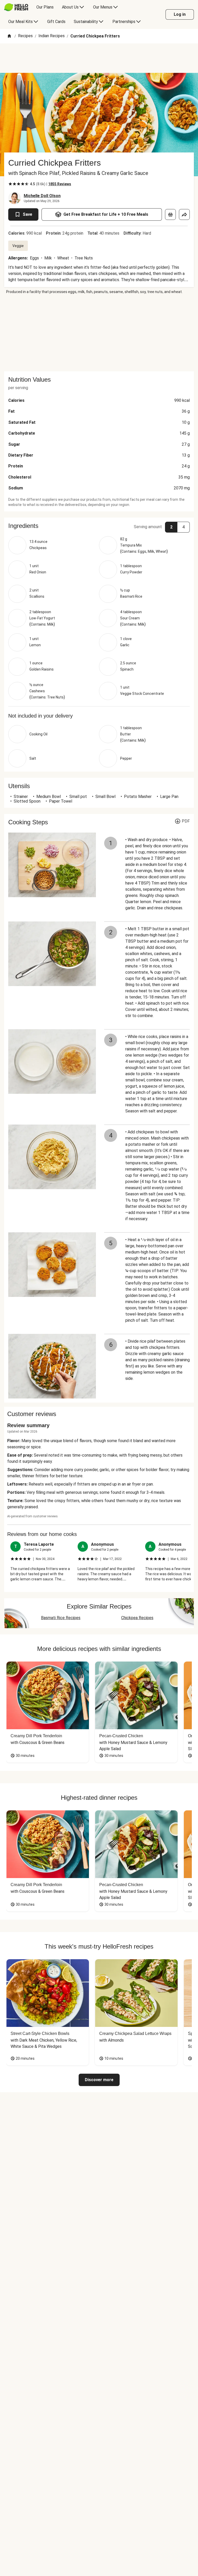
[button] (99, 526)
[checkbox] (10, 184)
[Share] (184, 214)
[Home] (9, 36)
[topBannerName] (99, 58)
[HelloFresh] (16, 7)
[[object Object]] (170, 214)
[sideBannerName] (99, 333)
